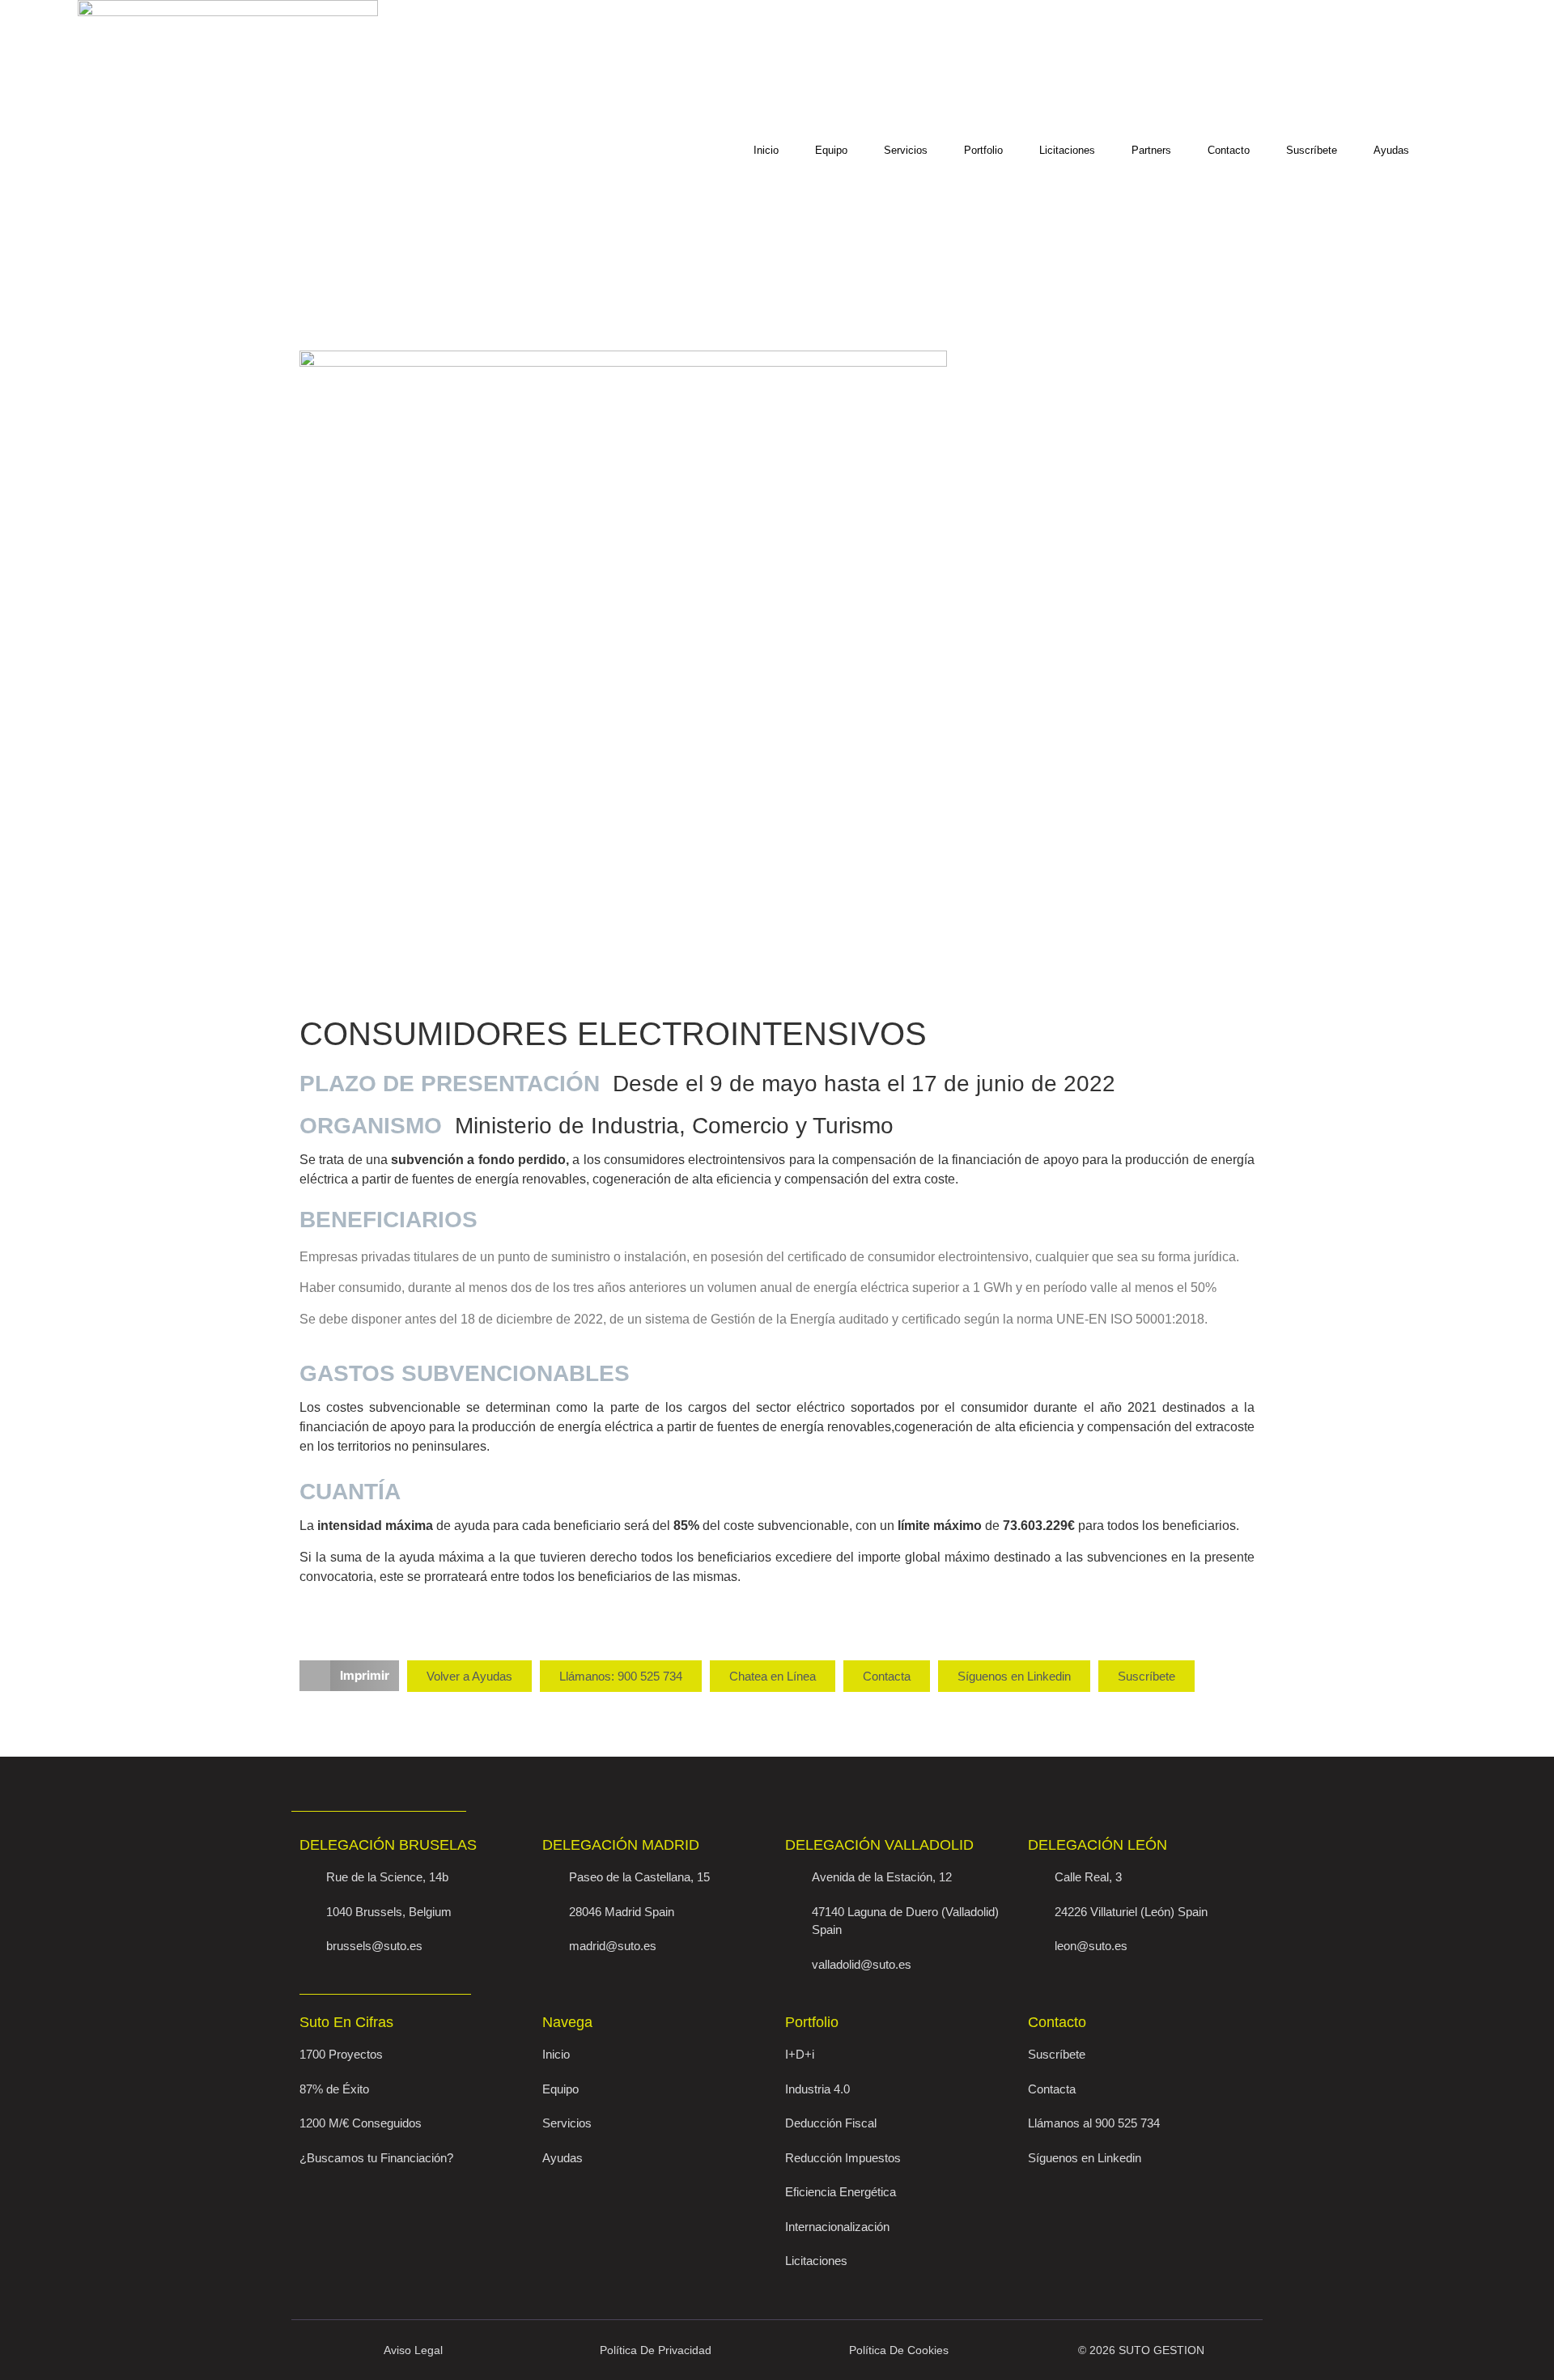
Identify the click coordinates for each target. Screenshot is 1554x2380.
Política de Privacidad (656, 2350)
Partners (1151, 150)
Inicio (766, 150)
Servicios (906, 150)
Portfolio (983, 150)
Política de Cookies (899, 2350)
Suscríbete (1312, 150)
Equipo (831, 150)
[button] (349, 1676)
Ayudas (1391, 150)
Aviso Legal (413, 2350)
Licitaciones (1067, 150)
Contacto (1229, 150)
